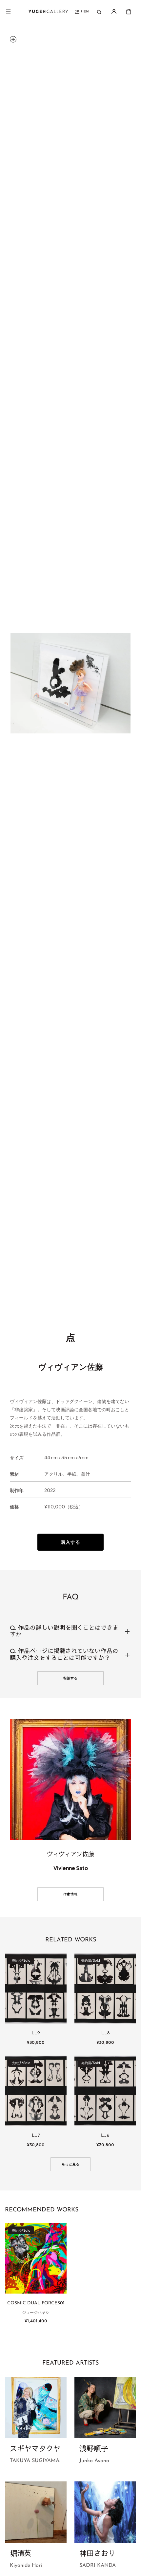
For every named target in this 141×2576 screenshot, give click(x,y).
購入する (70, 1542)
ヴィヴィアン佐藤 (70, 1366)
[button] (8, 11)
